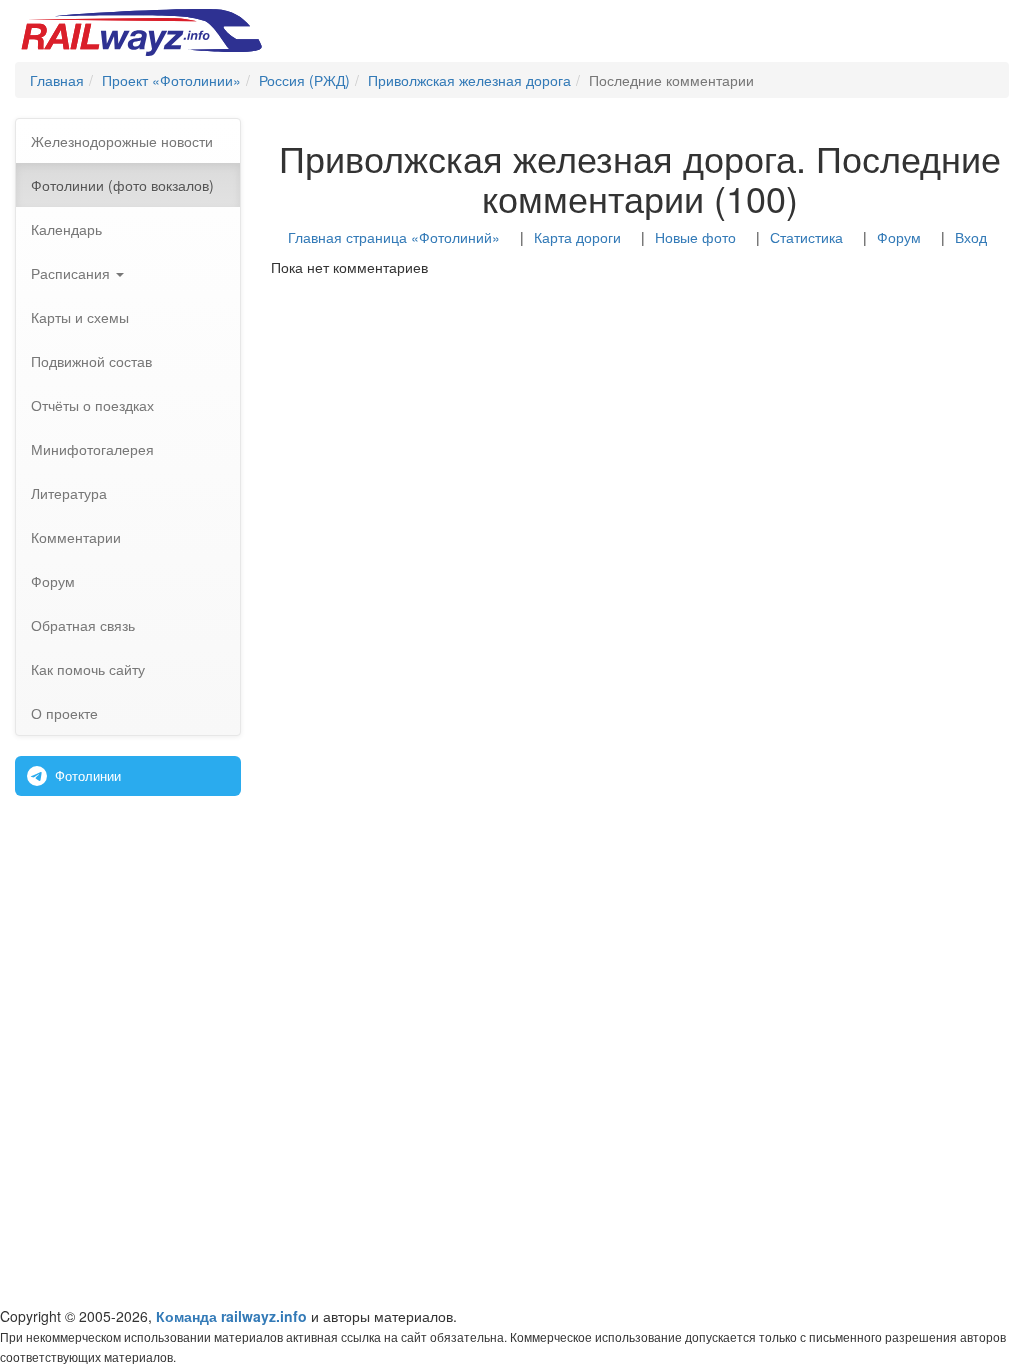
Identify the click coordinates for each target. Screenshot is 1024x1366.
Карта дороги (577, 237)
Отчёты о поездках (92, 405)
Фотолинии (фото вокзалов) (122, 185)
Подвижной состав (91, 361)
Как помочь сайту (88, 669)
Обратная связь (83, 625)
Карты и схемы (80, 317)
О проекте (64, 713)
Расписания (72, 273)
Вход (971, 237)
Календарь (66, 229)
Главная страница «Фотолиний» (394, 237)
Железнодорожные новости (122, 141)
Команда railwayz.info (231, 1316)
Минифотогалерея (92, 449)
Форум (53, 581)
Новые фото (695, 237)
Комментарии (76, 537)
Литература (69, 493)
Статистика (806, 237)
